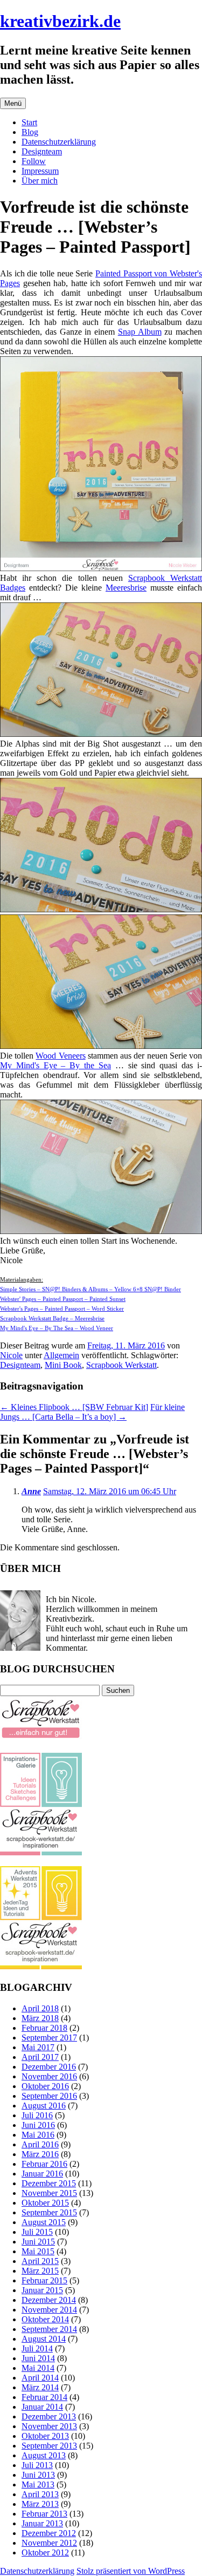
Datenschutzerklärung (59, 142)
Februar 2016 (44, 2164)
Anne (31, 1491)
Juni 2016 (38, 2125)
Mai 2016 (38, 2135)
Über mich (40, 181)
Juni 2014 (38, 2358)
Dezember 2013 (49, 2416)
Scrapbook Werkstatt (121, 1365)
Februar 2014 (44, 2397)
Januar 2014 (42, 2407)
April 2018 (40, 2008)
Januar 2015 (42, 2290)
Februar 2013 (44, 2514)
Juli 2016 (37, 2115)
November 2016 (49, 2076)
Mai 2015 (38, 2251)
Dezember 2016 (49, 2067)
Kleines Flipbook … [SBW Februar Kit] (74, 1407)
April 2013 (40, 2494)
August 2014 (44, 2339)
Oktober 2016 (45, 2086)
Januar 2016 (42, 2174)
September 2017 (49, 2038)
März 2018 (40, 2018)
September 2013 (49, 2446)
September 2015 (49, 2212)
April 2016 (40, 2144)
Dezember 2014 (49, 2300)
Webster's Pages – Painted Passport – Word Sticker (62, 1309)
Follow (34, 161)
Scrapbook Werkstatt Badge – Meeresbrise (52, 1318)
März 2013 (40, 2504)
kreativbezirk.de (60, 21)
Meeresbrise (126, 588)
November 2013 (49, 2426)
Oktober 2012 (45, 2553)
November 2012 (49, 2543)
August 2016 (44, 2106)
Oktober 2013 (45, 2436)
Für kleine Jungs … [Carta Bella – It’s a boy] (92, 1412)
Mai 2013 (38, 2485)
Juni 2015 (38, 2242)
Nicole (11, 1355)
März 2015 (40, 2271)
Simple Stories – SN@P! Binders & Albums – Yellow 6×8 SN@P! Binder (90, 1289)
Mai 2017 (38, 2047)
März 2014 (40, 2387)
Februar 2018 (44, 2028)
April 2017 (40, 2057)
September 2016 (49, 2096)
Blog (30, 132)
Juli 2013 (37, 2465)
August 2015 (44, 2222)
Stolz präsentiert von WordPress (131, 2571)
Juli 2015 (37, 2232)
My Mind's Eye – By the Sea (55, 1065)
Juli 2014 (37, 2348)
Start (29, 122)
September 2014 (49, 2329)
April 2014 (40, 2378)
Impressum (40, 171)
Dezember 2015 (49, 2183)
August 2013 (44, 2455)
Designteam (42, 151)
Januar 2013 (42, 2523)
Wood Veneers (60, 1056)
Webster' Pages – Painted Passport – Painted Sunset (63, 1299)
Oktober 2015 (45, 2203)
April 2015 (40, 2261)
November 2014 (49, 2310)
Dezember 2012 (49, 2533)
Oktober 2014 (45, 2319)
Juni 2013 (38, 2475)
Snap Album (140, 332)
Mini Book (63, 1365)
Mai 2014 (38, 2368)
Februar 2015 (44, 2280)
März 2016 (40, 2154)
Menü (13, 103)
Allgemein (61, 1355)
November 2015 (49, 2193)
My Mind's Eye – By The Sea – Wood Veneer (57, 1328)
